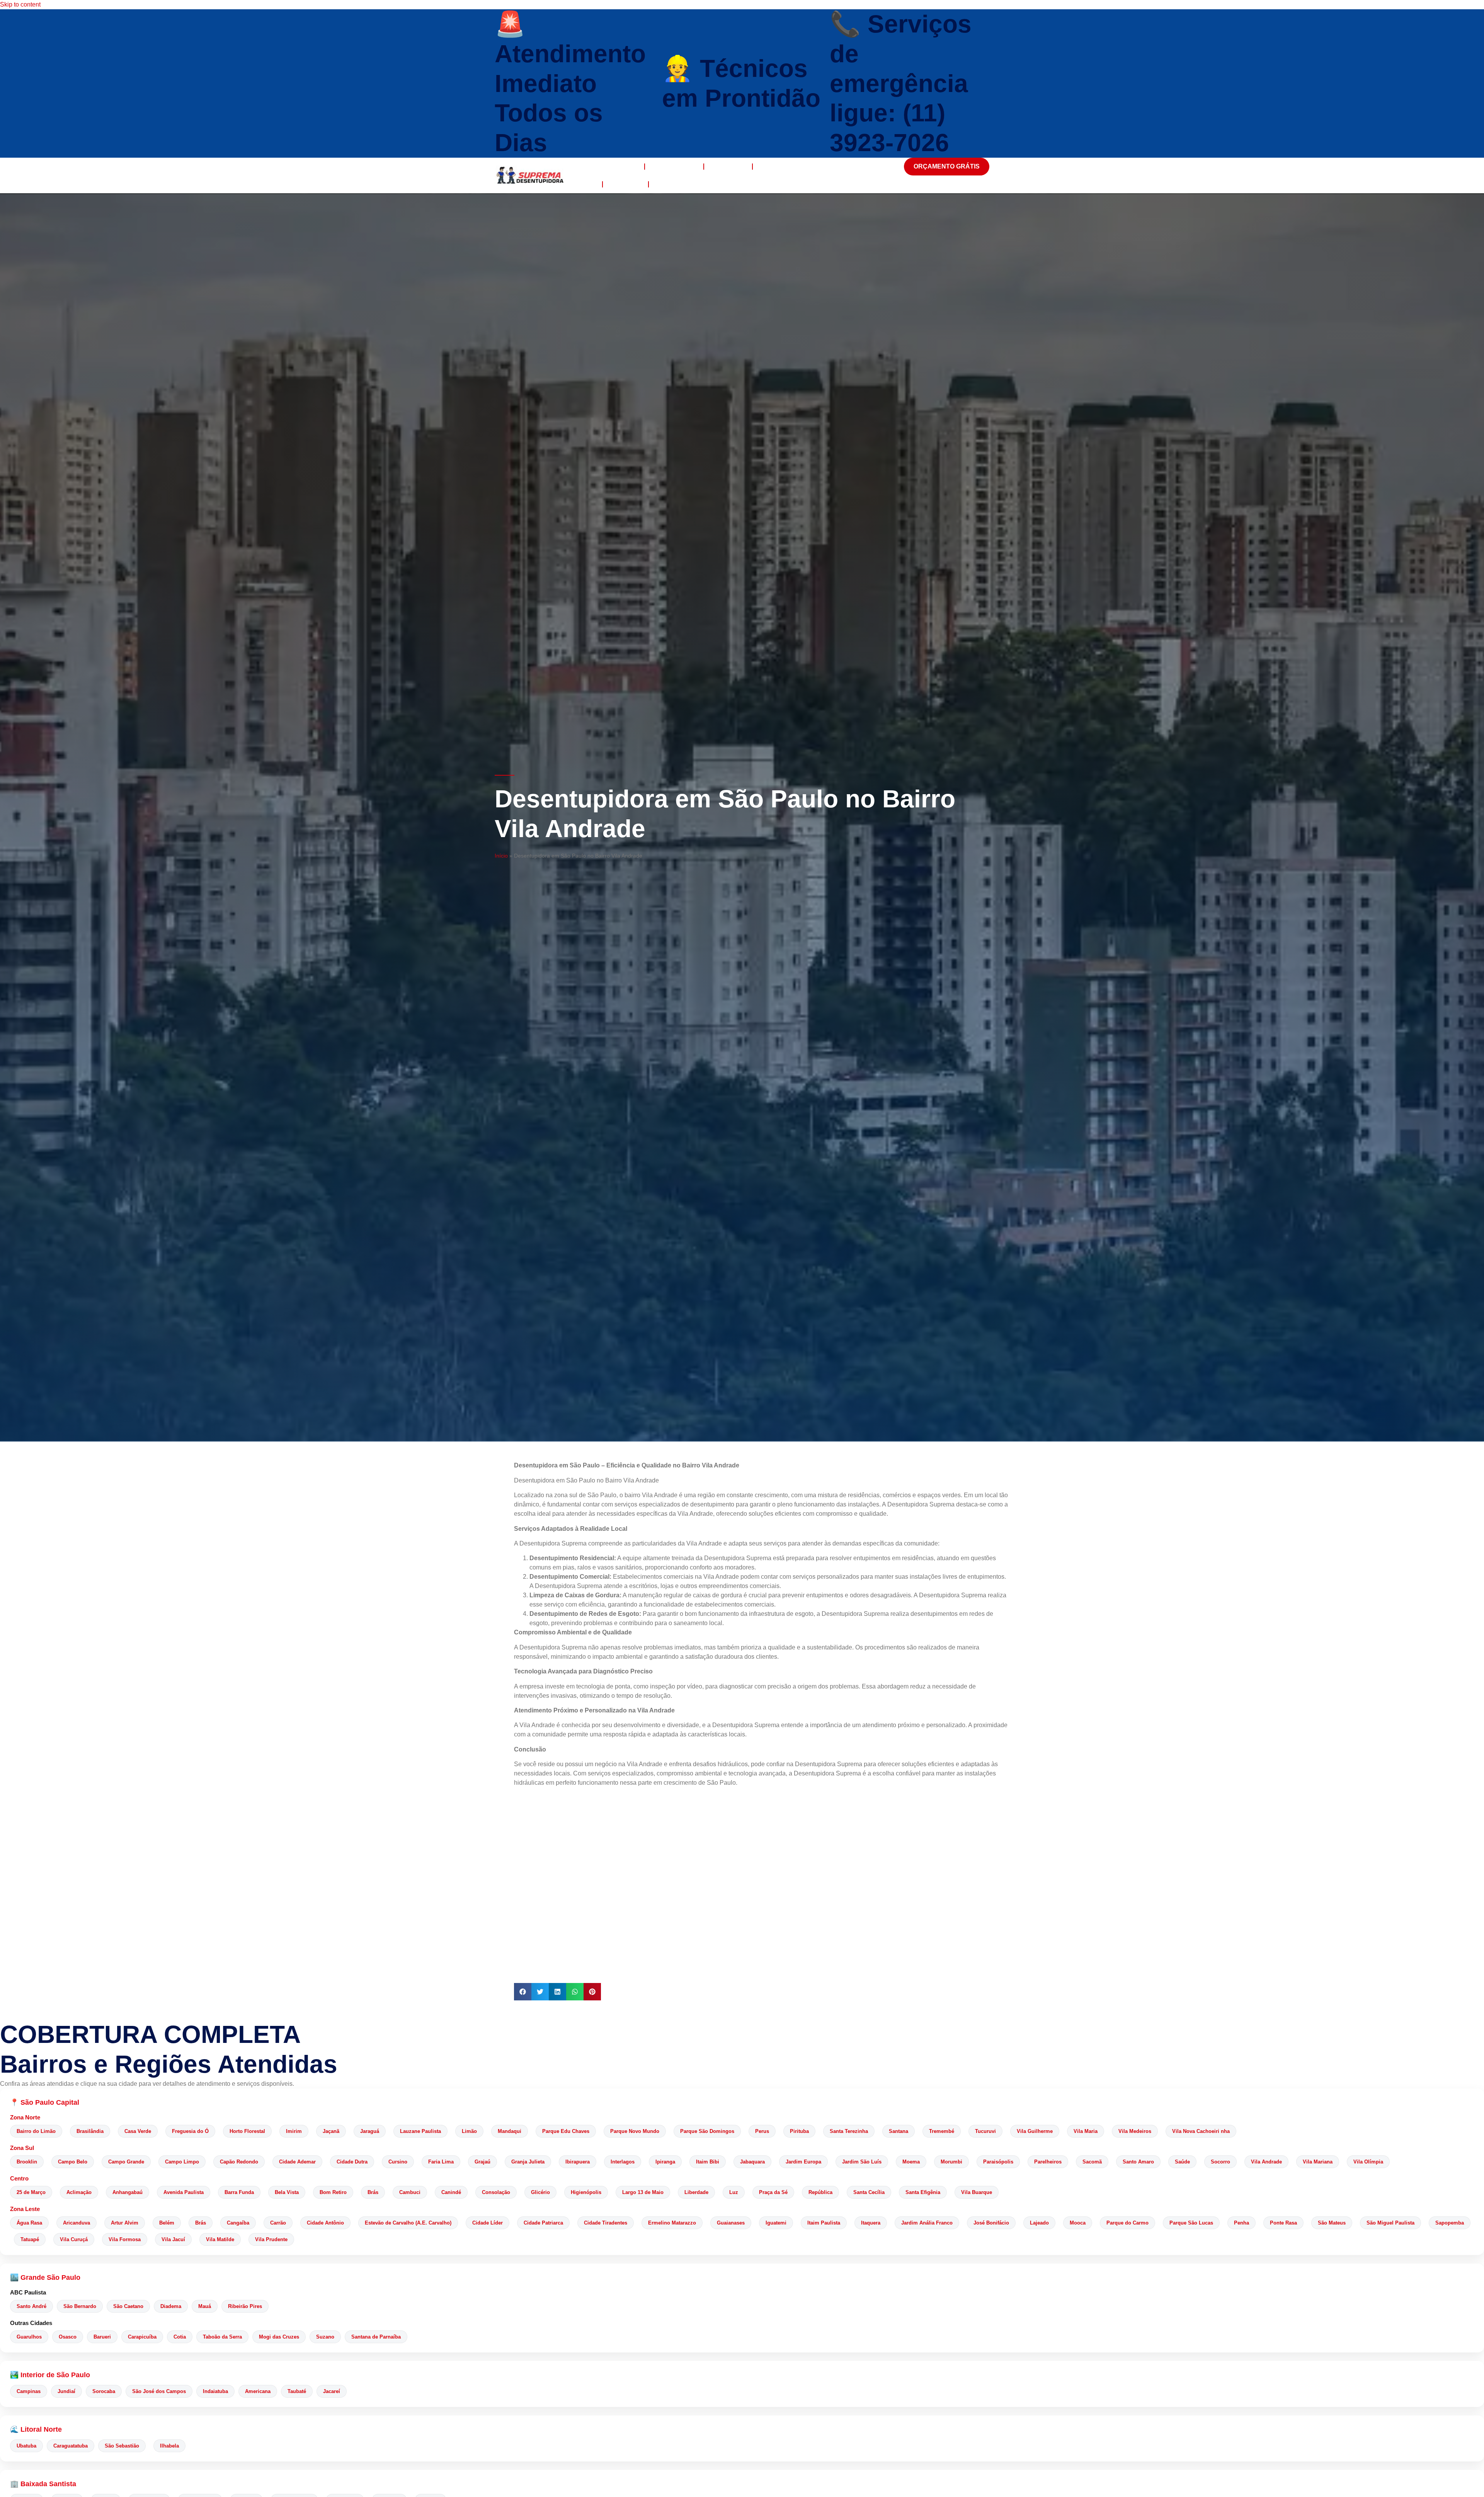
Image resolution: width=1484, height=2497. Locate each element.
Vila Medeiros (1135, 2131)
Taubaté (297, 2391)
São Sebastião (122, 2446)
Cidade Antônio (325, 2223)
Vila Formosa (125, 2239)
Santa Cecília (869, 2192)
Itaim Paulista (824, 2223)
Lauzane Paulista (420, 2131)
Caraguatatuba (71, 2446)
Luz (734, 2192)
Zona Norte (25, 2117)
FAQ (588, 184)
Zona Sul (22, 2148)
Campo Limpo (182, 2162)
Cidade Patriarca (543, 2223)
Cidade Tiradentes (606, 2223)
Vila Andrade (1266, 2162)
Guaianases (731, 2223)
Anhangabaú (128, 2192)
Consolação (496, 2192)
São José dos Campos (159, 2391)
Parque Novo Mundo (635, 2131)
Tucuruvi (985, 2131)
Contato (672, 184)
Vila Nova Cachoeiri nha (1201, 2131)
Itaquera (871, 2223)
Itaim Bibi (708, 2162)
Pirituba (799, 2131)
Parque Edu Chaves (566, 2131)
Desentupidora (609, 166)
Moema (911, 2162)
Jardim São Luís (862, 2162)
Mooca (1078, 2223)
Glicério (540, 2192)
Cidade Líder (488, 2223)
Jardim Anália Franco (927, 2223)
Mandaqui (510, 2131)
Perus (762, 2131)
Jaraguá (370, 2131)
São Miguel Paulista (1390, 2223)
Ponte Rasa (1283, 2223)
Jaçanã (331, 2131)
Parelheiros (1048, 2162)
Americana (258, 2391)
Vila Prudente (271, 2239)
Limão (469, 2131)
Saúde (1182, 2162)
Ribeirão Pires (245, 2306)
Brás (373, 2192)
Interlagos (623, 2162)
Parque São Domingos (707, 2131)
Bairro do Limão (36, 2131)
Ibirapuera (578, 2162)
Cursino (398, 2162)
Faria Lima (441, 2162)
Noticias (625, 184)
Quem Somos (674, 166)
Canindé (451, 2192)
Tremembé (942, 2131)
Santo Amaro (1138, 2162)
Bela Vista (287, 2192)
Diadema (171, 2306)
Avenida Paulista (184, 2192)
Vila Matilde (220, 2239)
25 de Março (31, 2192)
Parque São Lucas (1191, 2223)
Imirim (294, 2131)
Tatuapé (30, 2239)
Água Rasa (29, 2223)
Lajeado (1039, 2223)
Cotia (180, 2337)
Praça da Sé (773, 2192)
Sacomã (1092, 2162)
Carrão (278, 2223)
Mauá (205, 2306)
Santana (899, 2131)
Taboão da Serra (222, 2337)
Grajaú (482, 2162)
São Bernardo (80, 2306)
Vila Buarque (977, 2192)
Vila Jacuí (173, 2239)
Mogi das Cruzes (279, 2337)
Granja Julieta (528, 2162)
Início (501, 856)
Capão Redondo (239, 2162)
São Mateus (1332, 2223)
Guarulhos (29, 2337)
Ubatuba (26, 2446)
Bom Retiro (333, 2192)
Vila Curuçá (74, 2239)
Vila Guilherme (1035, 2131)
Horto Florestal (247, 2131)
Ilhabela (169, 2446)
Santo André (31, 2306)
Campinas (29, 2391)
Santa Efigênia (923, 2192)
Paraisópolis (998, 2162)
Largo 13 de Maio (643, 2192)
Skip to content (20, 4)
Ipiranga (665, 2162)
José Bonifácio (991, 2223)
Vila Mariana (1318, 2162)
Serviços (728, 166)
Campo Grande (126, 2162)
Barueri (102, 2337)
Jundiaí (66, 2391)
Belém (167, 2223)
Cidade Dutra (352, 2162)
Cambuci (410, 2192)
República (820, 2192)
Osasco (68, 2337)
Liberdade (696, 2192)
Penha (1241, 2223)
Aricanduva (77, 2223)
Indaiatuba (215, 2391)
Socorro (1220, 2162)
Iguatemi (776, 2223)
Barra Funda (239, 2192)
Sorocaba (104, 2391)
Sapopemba (1450, 2223)
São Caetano (128, 2306)
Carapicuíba (142, 2337)
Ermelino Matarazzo (672, 2223)
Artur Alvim (125, 2223)
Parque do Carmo (1127, 2223)
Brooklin (27, 2162)
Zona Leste (25, 2209)
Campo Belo (73, 2162)
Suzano (325, 2337)
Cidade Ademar (297, 2162)
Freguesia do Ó (190, 2131)
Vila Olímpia (1368, 2162)
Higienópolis (586, 2192)
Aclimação (79, 2192)
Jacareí (332, 2391)
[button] (523, 1992)
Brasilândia (90, 2131)
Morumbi (951, 2162)
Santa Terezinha (849, 2131)
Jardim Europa (803, 2162)
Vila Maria (1086, 2131)
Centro (19, 2178)
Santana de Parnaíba (376, 2337)
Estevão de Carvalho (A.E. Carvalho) (408, 2223)
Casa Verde (138, 2131)
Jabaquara (752, 2162)
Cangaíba (238, 2223)
